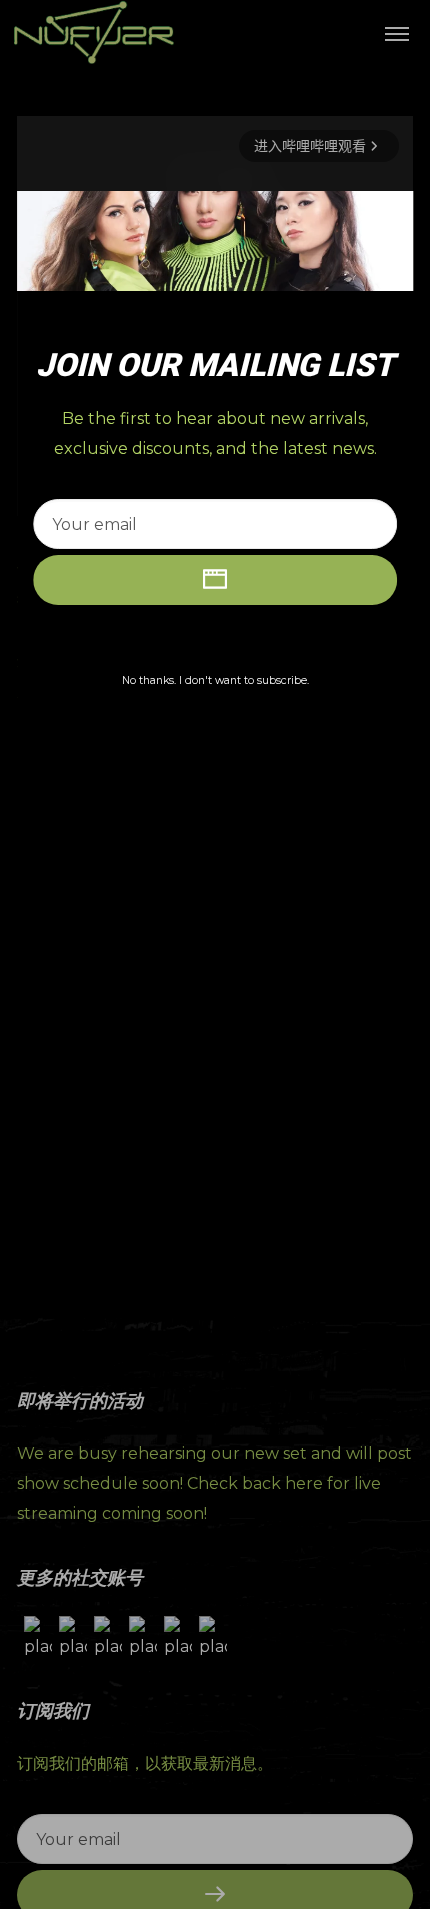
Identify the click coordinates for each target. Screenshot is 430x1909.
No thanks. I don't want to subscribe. (215, 680)
